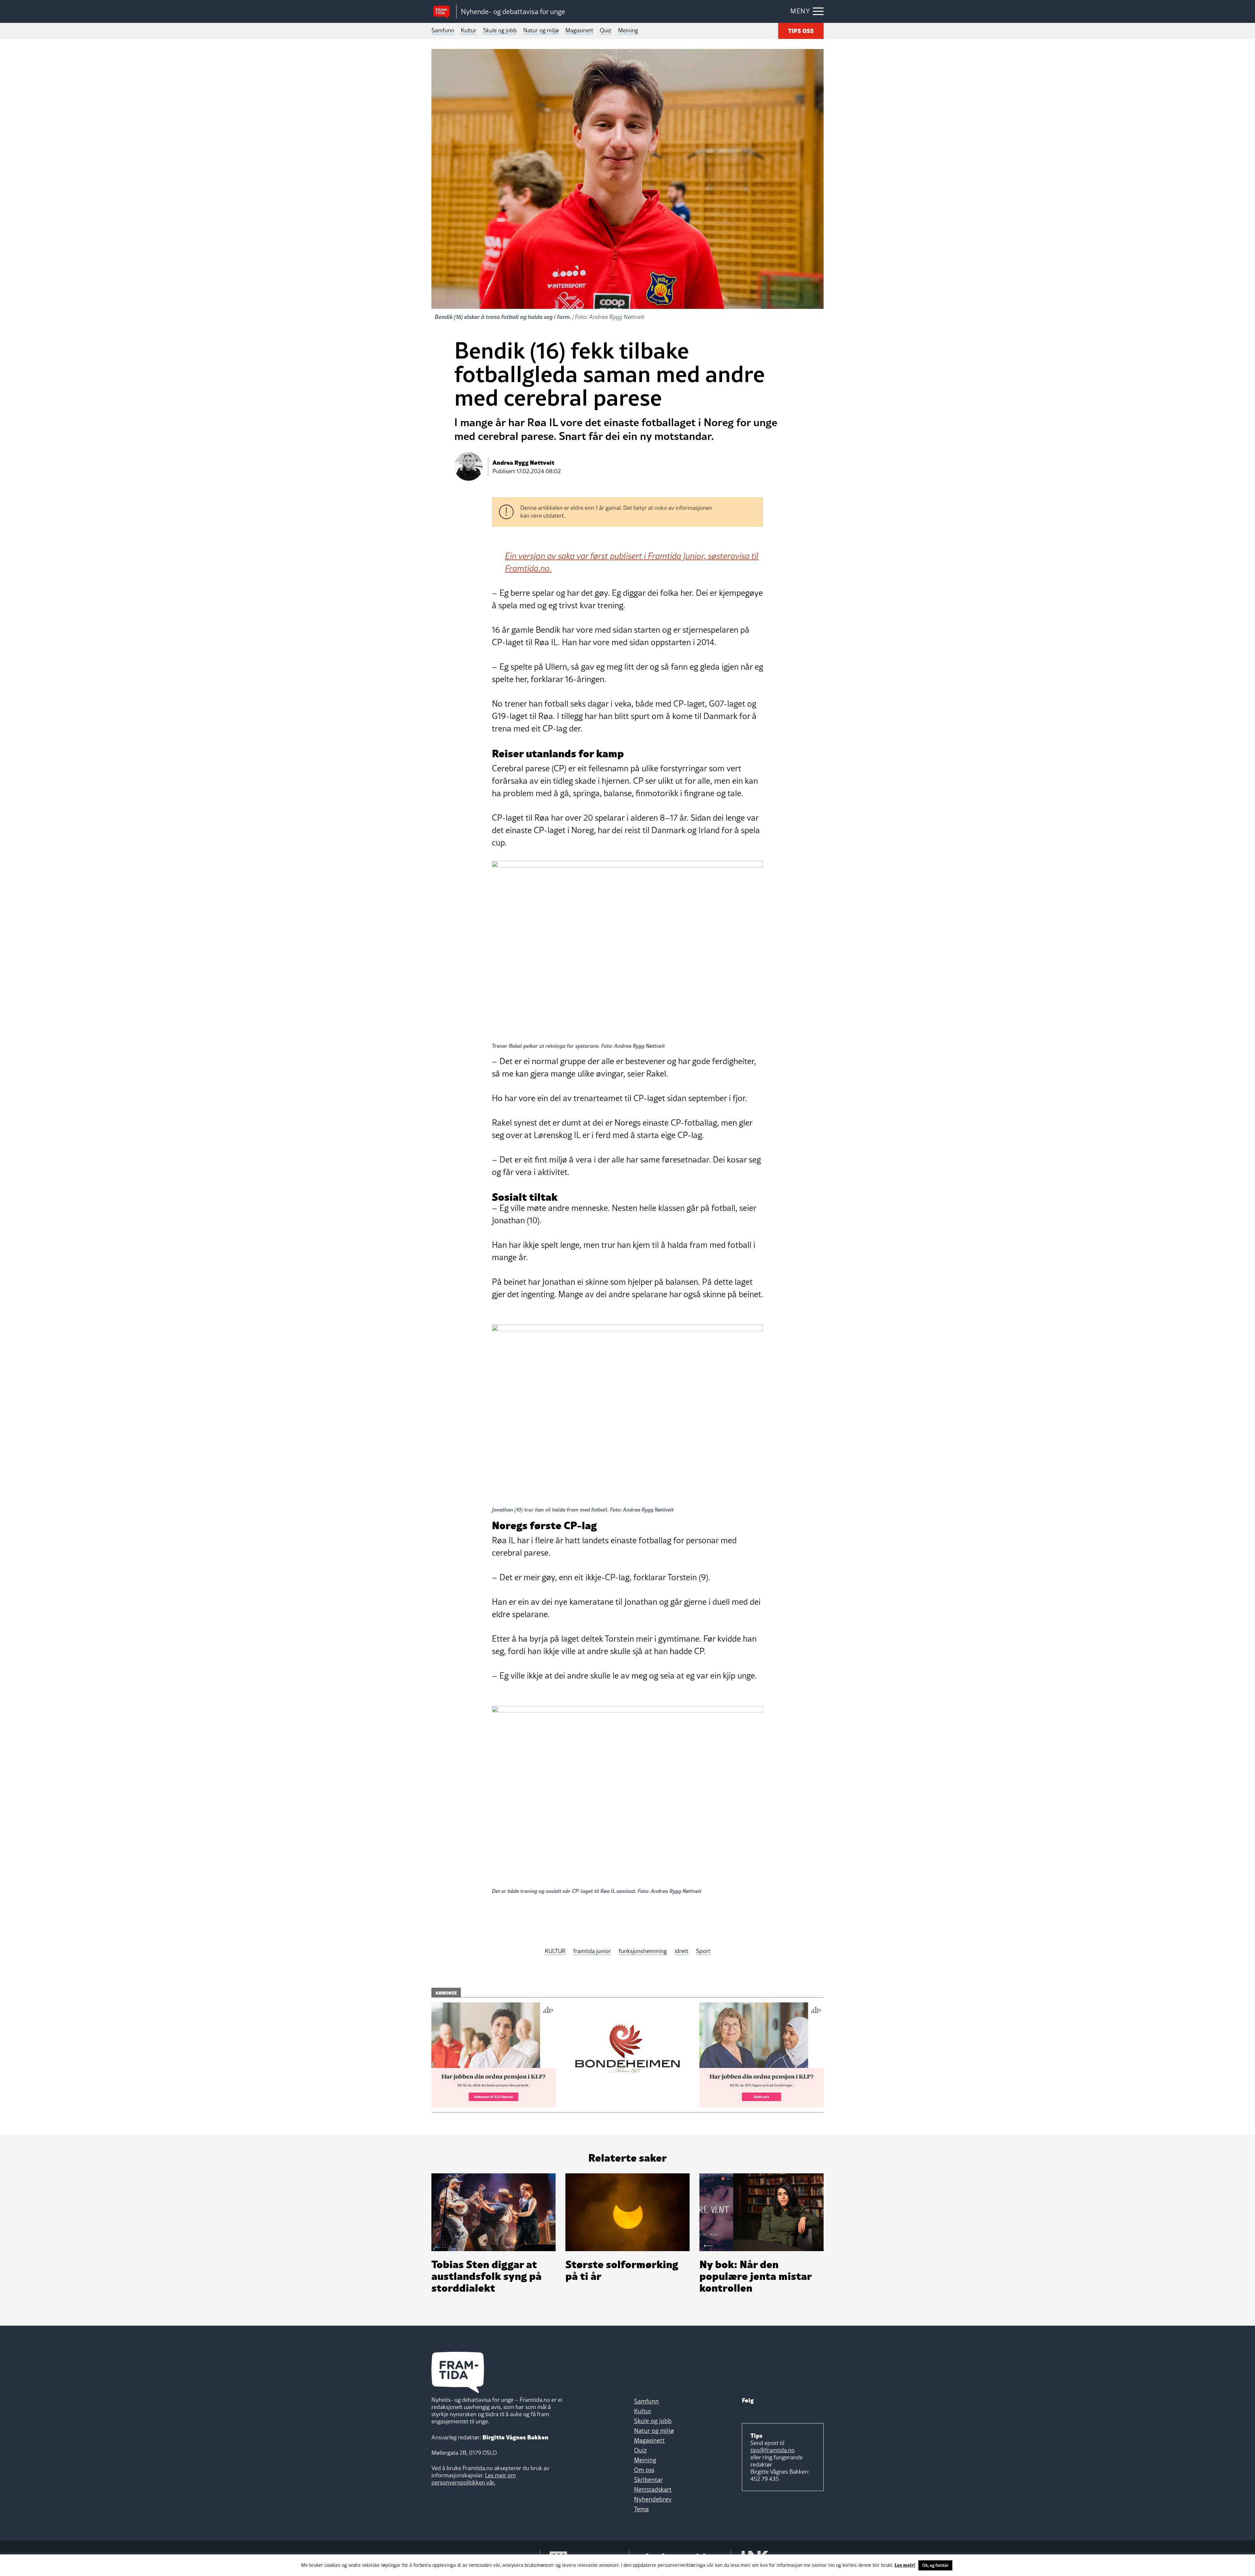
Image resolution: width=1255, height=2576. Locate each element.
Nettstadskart (653, 2489)
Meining (628, 30)
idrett (681, 1951)
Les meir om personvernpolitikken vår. (474, 2479)
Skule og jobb (500, 30)
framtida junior (592, 1951)
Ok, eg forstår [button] (935, 2565)
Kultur (469, 30)
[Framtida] (444, 12)
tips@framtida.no (772, 2450)
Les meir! (905, 2565)
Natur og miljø (541, 30)
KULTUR (555, 1951)
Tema (641, 2509)
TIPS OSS (801, 30)
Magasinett (579, 30)
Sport (703, 1951)
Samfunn (443, 30)
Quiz (606, 30)
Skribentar (648, 2480)
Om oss (644, 2470)
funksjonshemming (643, 1951)
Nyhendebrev (653, 2499)
